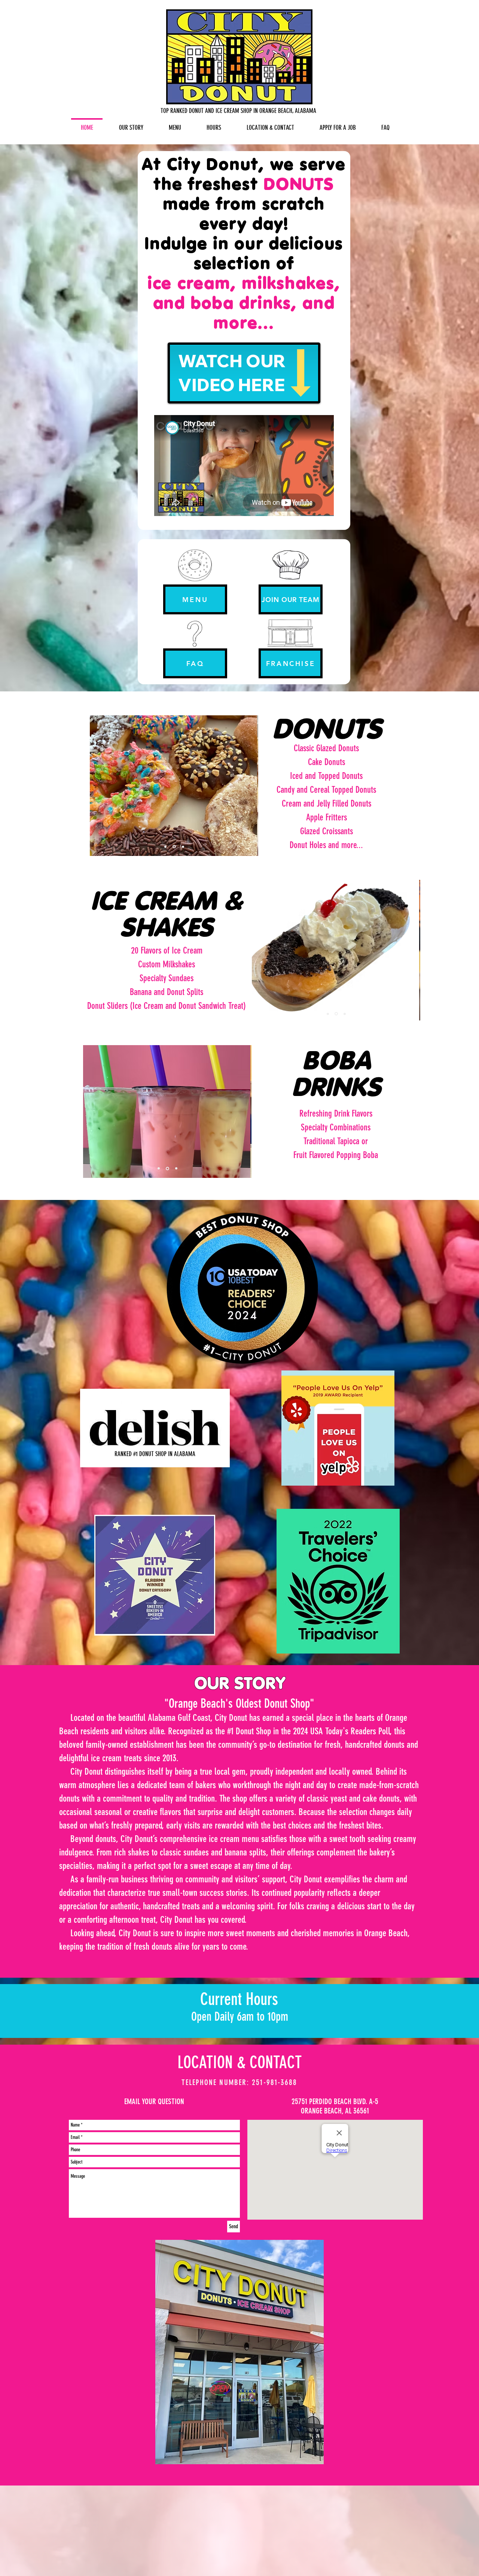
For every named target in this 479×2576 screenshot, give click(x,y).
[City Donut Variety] (165, 847)
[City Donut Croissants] (174, 847)
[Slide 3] (344, 1014)
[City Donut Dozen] (182, 847)
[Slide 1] (159, 1169)
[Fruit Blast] (167, 1169)
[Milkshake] (336, 1014)
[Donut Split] (328, 1014)
